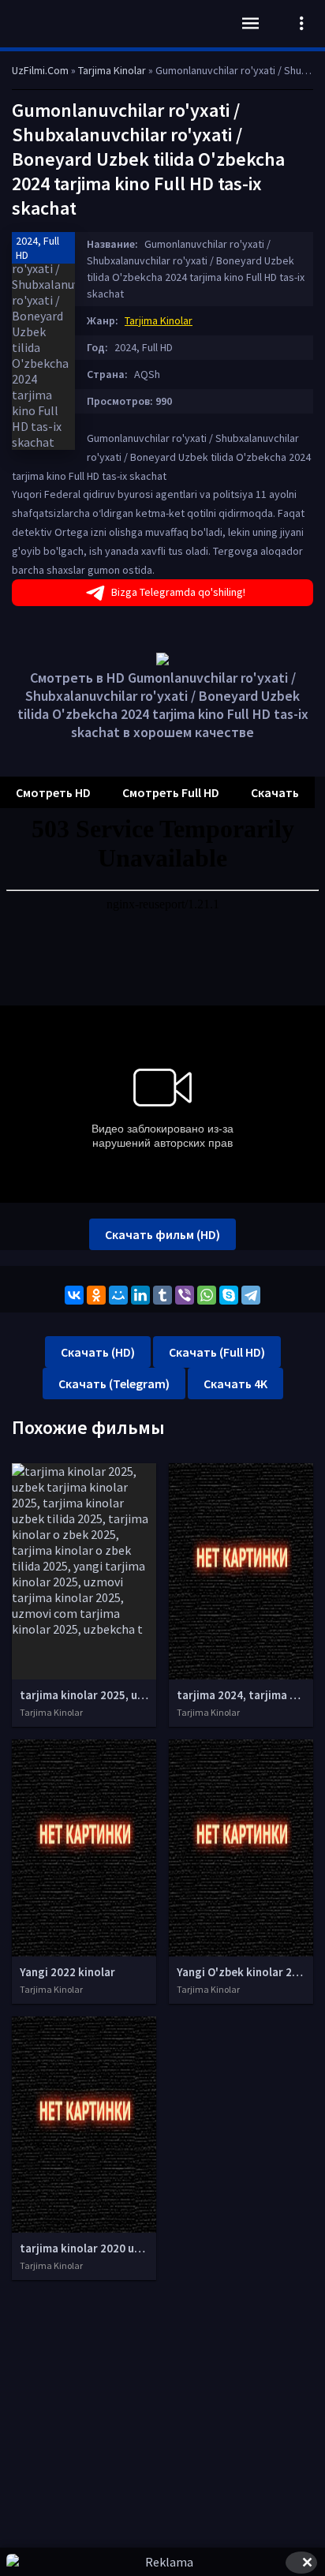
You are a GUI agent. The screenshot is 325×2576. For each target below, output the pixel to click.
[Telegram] (251, 1295)
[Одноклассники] (96, 1295)
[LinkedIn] (140, 1295)
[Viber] (185, 1295)
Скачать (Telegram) (114, 1383)
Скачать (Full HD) (217, 1352)
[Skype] (229, 1295)
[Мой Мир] (118, 1295)
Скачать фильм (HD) (162, 1234)
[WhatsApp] (207, 1295)
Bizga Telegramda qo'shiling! (178, 592)
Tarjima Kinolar (159, 320)
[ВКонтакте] (74, 1295)
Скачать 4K (235, 1383)
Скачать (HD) (98, 1352)
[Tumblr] (162, 1295)
